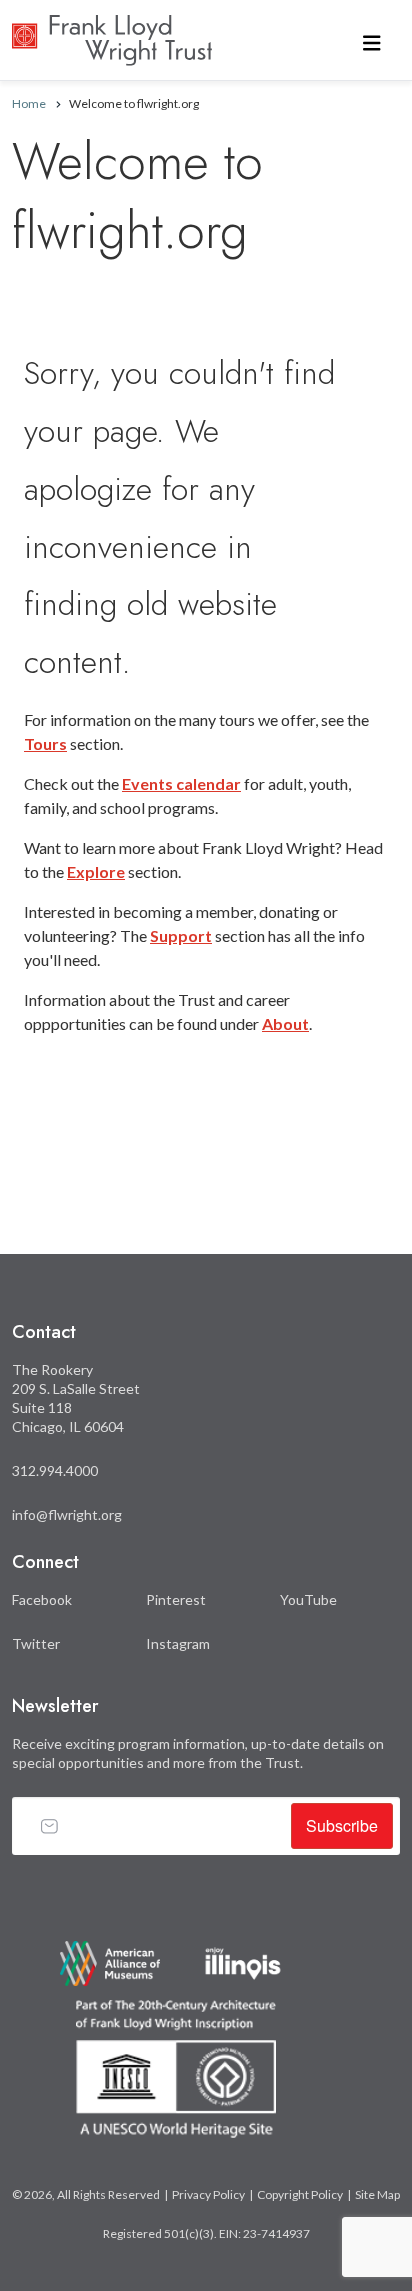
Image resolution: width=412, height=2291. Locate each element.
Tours (45, 743)
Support (181, 935)
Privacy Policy (208, 2194)
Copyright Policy (300, 2194)
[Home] (112, 30)
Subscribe (342, 1825)
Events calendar (181, 783)
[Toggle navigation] (372, 40)
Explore (96, 871)
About (285, 1023)
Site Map (377, 2194)
